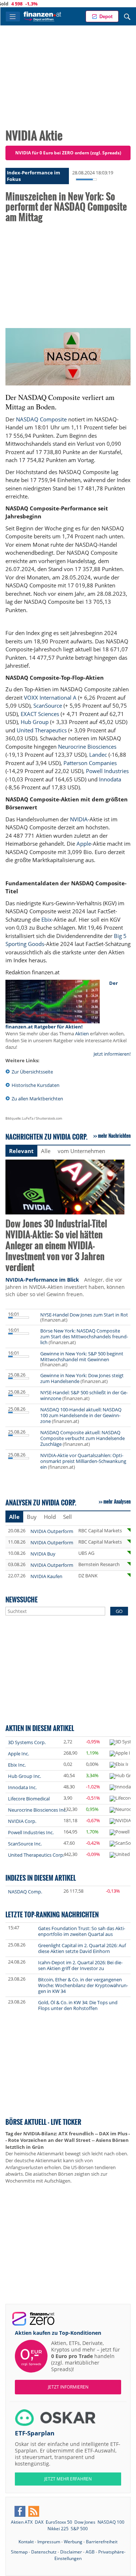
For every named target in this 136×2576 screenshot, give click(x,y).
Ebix (47, 919)
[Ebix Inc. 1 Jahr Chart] (119, 1765)
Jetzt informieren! (112, 1054)
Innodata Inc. (22, 1787)
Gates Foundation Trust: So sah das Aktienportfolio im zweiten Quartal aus (82, 1931)
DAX (39, 2522)
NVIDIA (79, 819)
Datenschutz (44, 2552)
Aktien (82, 1034)
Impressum (49, 2542)
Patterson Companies (90, 763)
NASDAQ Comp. (25, 1892)
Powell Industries (107, 771)
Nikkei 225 (58, 2529)
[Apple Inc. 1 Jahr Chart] (120, 1754)
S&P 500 (79, 2529)
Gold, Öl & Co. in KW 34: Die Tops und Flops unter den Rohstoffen (78, 2005)
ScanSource (48, 705)
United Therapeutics (42, 730)
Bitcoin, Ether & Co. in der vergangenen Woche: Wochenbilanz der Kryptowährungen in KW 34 (83, 1985)
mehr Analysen (117, 1501)
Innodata (110, 779)
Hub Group (35, 722)
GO (119, 1611)
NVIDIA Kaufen (46, 1576)
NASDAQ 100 (111, 2522)
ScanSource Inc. (25, 1844)
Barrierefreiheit (102, 2542)
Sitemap (19, 2552)
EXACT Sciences (40, 714)
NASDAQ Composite (41, 419)
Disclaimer (71, 2552)
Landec (98, 755)
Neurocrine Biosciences (87, 747)
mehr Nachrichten (114, 1136)
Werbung (73, 2542)
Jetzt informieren (68, 2387)
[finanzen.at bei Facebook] (20, 2511)
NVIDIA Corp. (22, 1821)
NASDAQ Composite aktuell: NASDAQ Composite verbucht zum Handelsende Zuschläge (83, 1438)
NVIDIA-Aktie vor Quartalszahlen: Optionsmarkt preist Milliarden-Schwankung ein (83, 1461)
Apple (84, 844)
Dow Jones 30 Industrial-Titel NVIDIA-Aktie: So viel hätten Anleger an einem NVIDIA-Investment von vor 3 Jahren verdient (56, 1246)
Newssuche (22, 1599)
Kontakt (26, 2542)
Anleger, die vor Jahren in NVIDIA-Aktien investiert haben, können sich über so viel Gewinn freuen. (65, 1287)
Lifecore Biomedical (29, 1799)
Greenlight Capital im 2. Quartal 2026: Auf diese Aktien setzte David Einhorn (82, 1948)
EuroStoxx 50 (59, 2522)
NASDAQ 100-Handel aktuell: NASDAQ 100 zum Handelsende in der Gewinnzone (81, 1415)
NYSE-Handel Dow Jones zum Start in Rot (84, 1315)
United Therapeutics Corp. (36, 1855)
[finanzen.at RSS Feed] (34, 2511)
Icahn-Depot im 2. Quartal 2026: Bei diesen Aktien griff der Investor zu (80, 1965)
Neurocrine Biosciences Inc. (37, 1810)
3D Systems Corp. (27, 1742)
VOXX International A (50, 697)
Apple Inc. (18, 1754)
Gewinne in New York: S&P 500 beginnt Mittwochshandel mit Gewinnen (82, 1356)
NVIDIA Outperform (52, 1531)
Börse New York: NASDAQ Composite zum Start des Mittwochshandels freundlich (84, 1336)
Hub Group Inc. (24, 1776)
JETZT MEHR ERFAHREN (68, 2479)
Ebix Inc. (17, 1765)
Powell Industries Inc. (31, 1832)
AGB (90, 2552)
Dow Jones (85, 2522)
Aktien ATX (22, 2522)
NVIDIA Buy (43, 1554)
